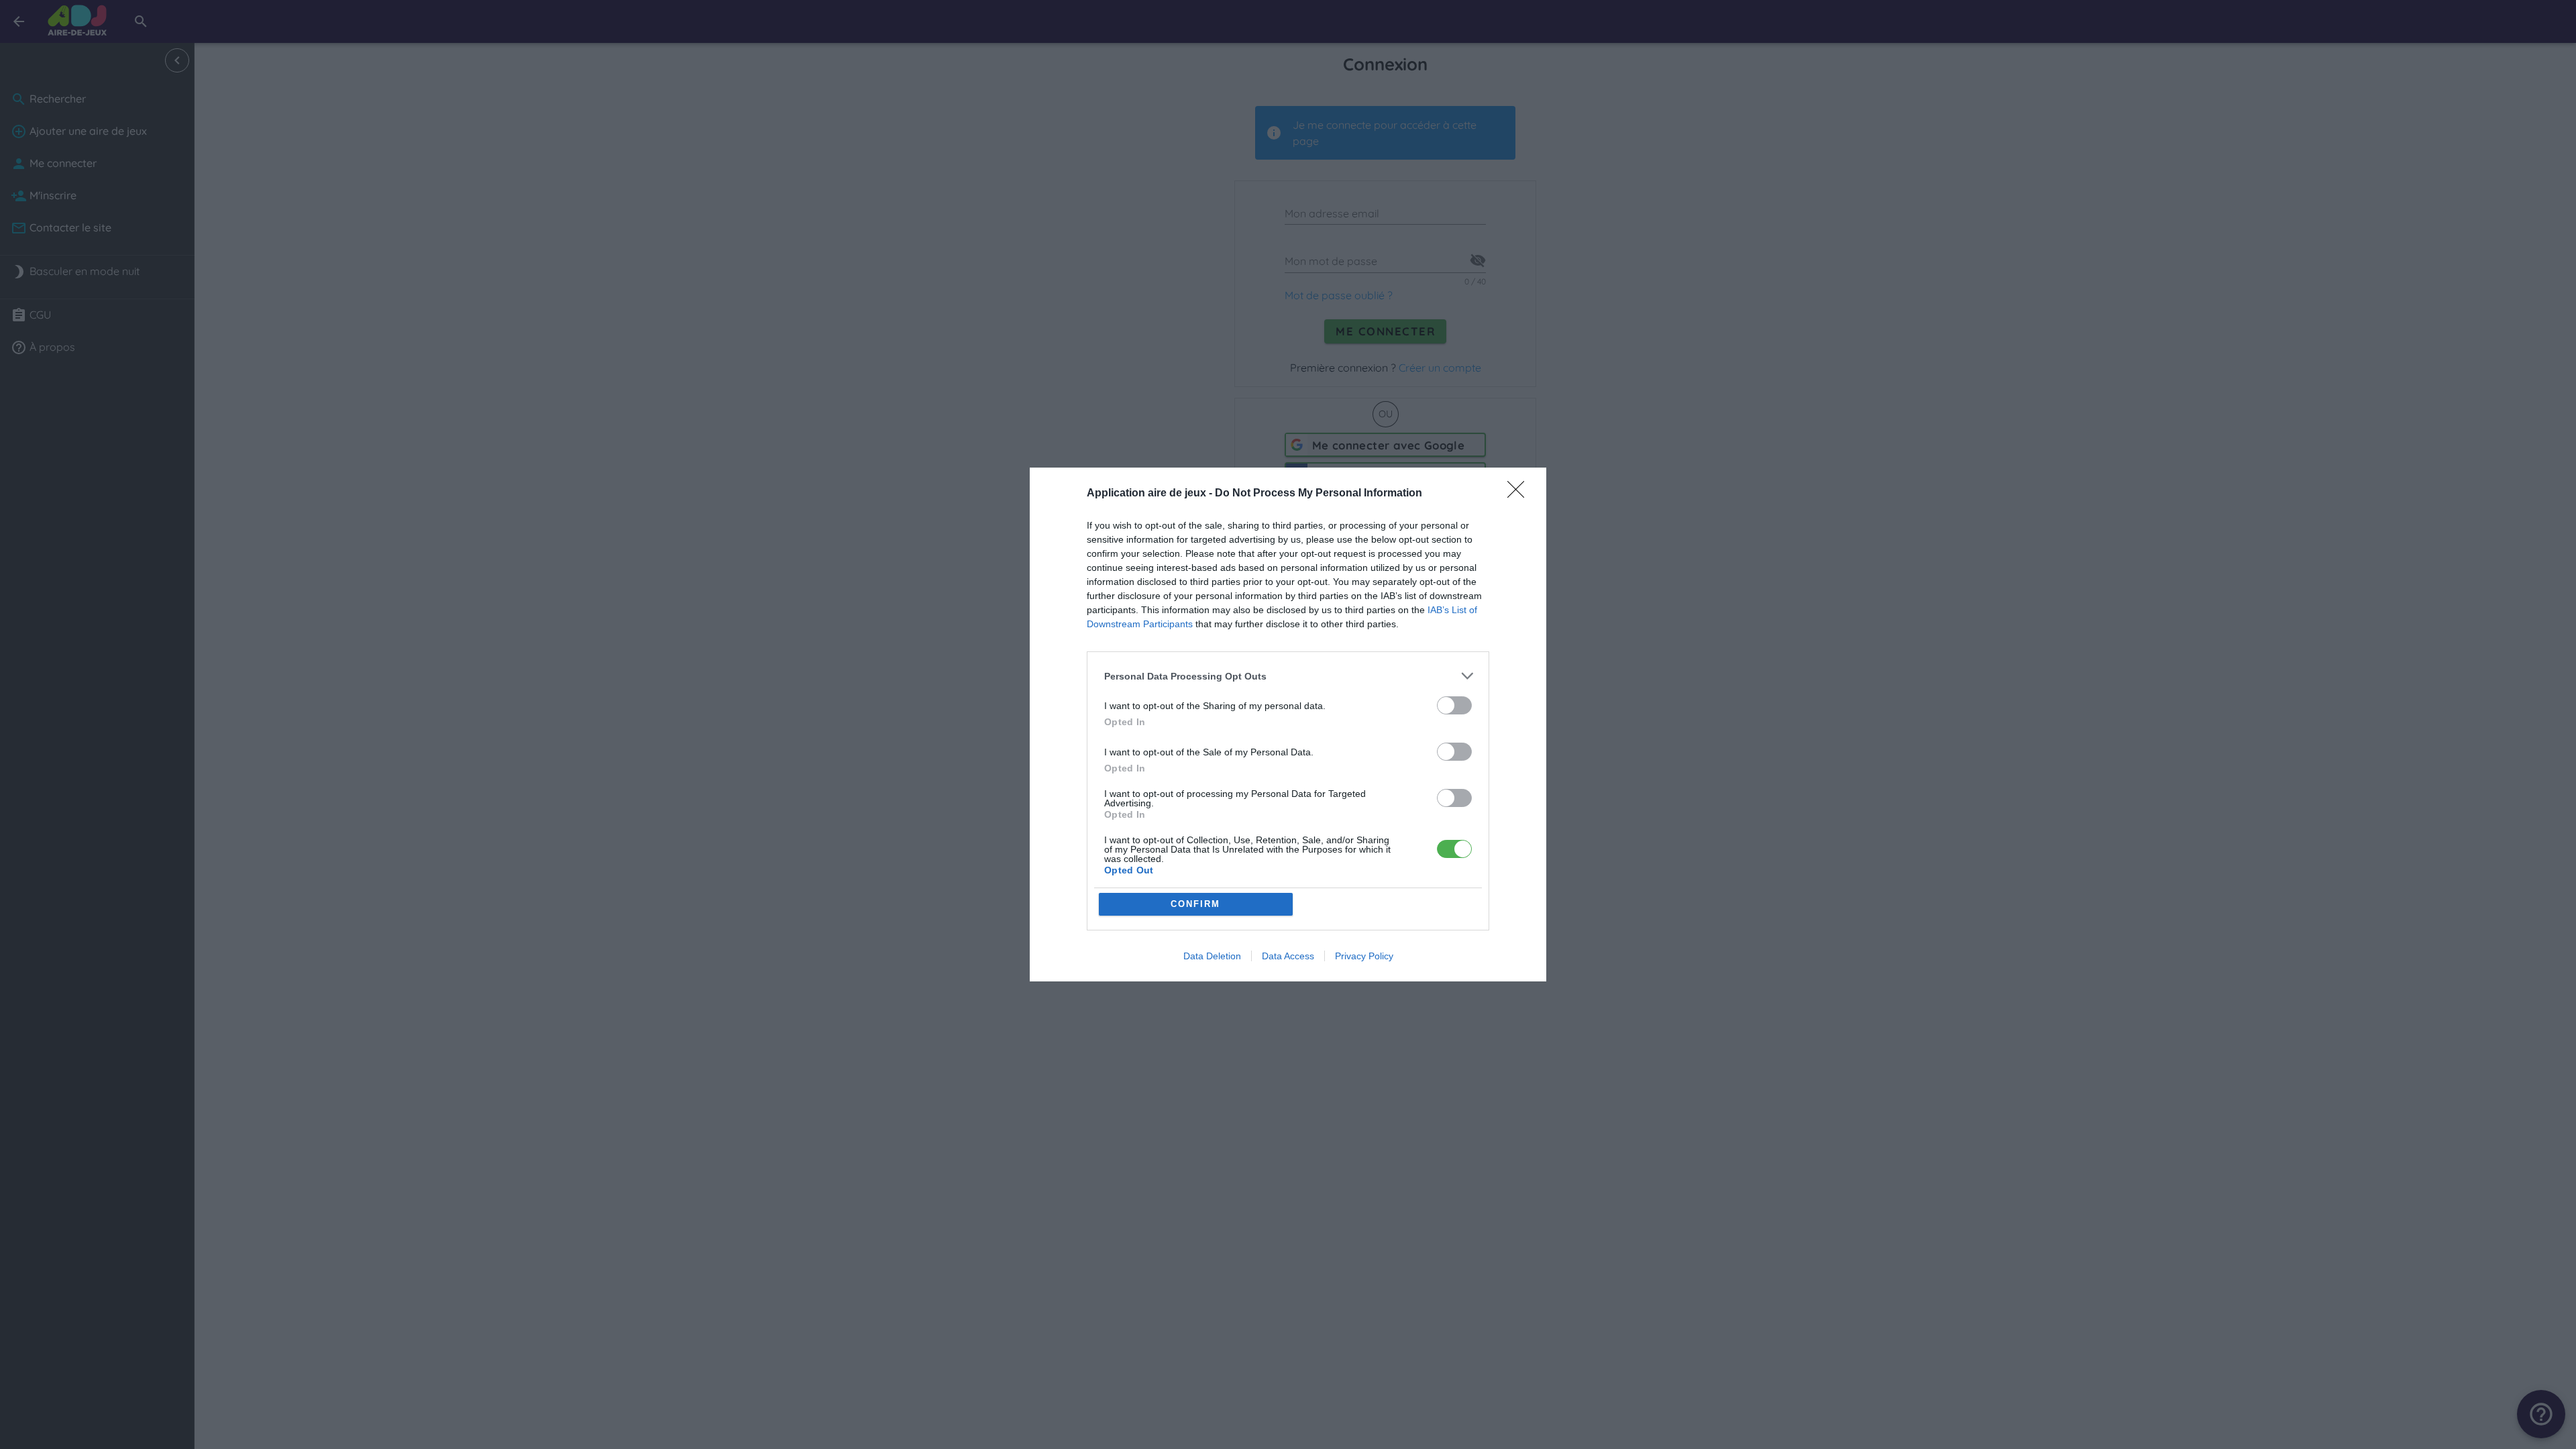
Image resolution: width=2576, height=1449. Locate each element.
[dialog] (1288, 724)
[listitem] (1288, 676)
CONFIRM (1195, 904)
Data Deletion (1212, 956)
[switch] (1454, 705)
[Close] (1520, 494)
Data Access (1288, 956)
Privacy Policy (1364, 956)
